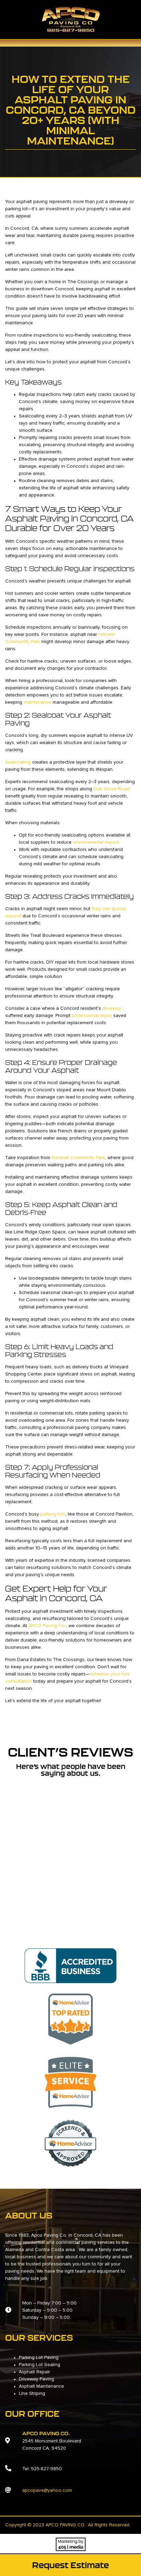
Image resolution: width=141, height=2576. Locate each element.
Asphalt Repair (34, 2372)
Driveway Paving (36, 2379)
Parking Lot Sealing (40, 2365)
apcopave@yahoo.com (47, 2490)
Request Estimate (70, 2565)
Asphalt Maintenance (41, 2386)
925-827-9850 (46, 2469)
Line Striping (32, 2393)
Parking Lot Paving (39, 2358)
